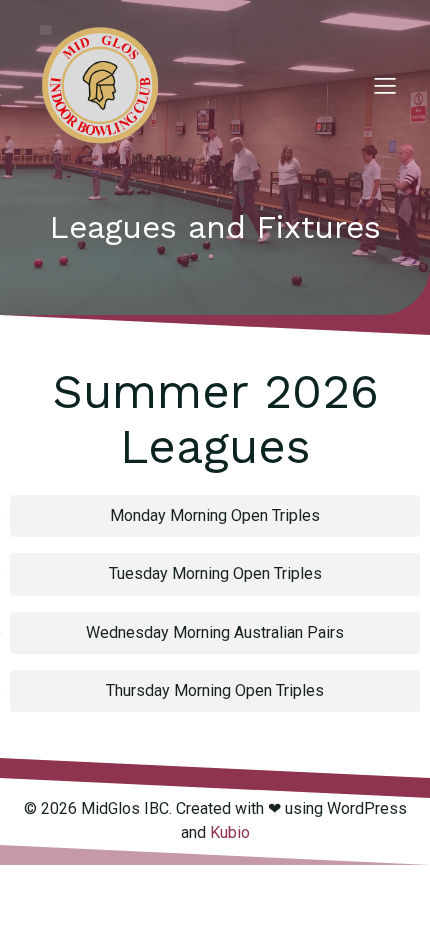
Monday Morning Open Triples (215, 515)
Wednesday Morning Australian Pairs (215, 632)
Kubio (230, 832)
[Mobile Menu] (385, 85)
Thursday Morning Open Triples (215, 690)
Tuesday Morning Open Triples (215, 573)
